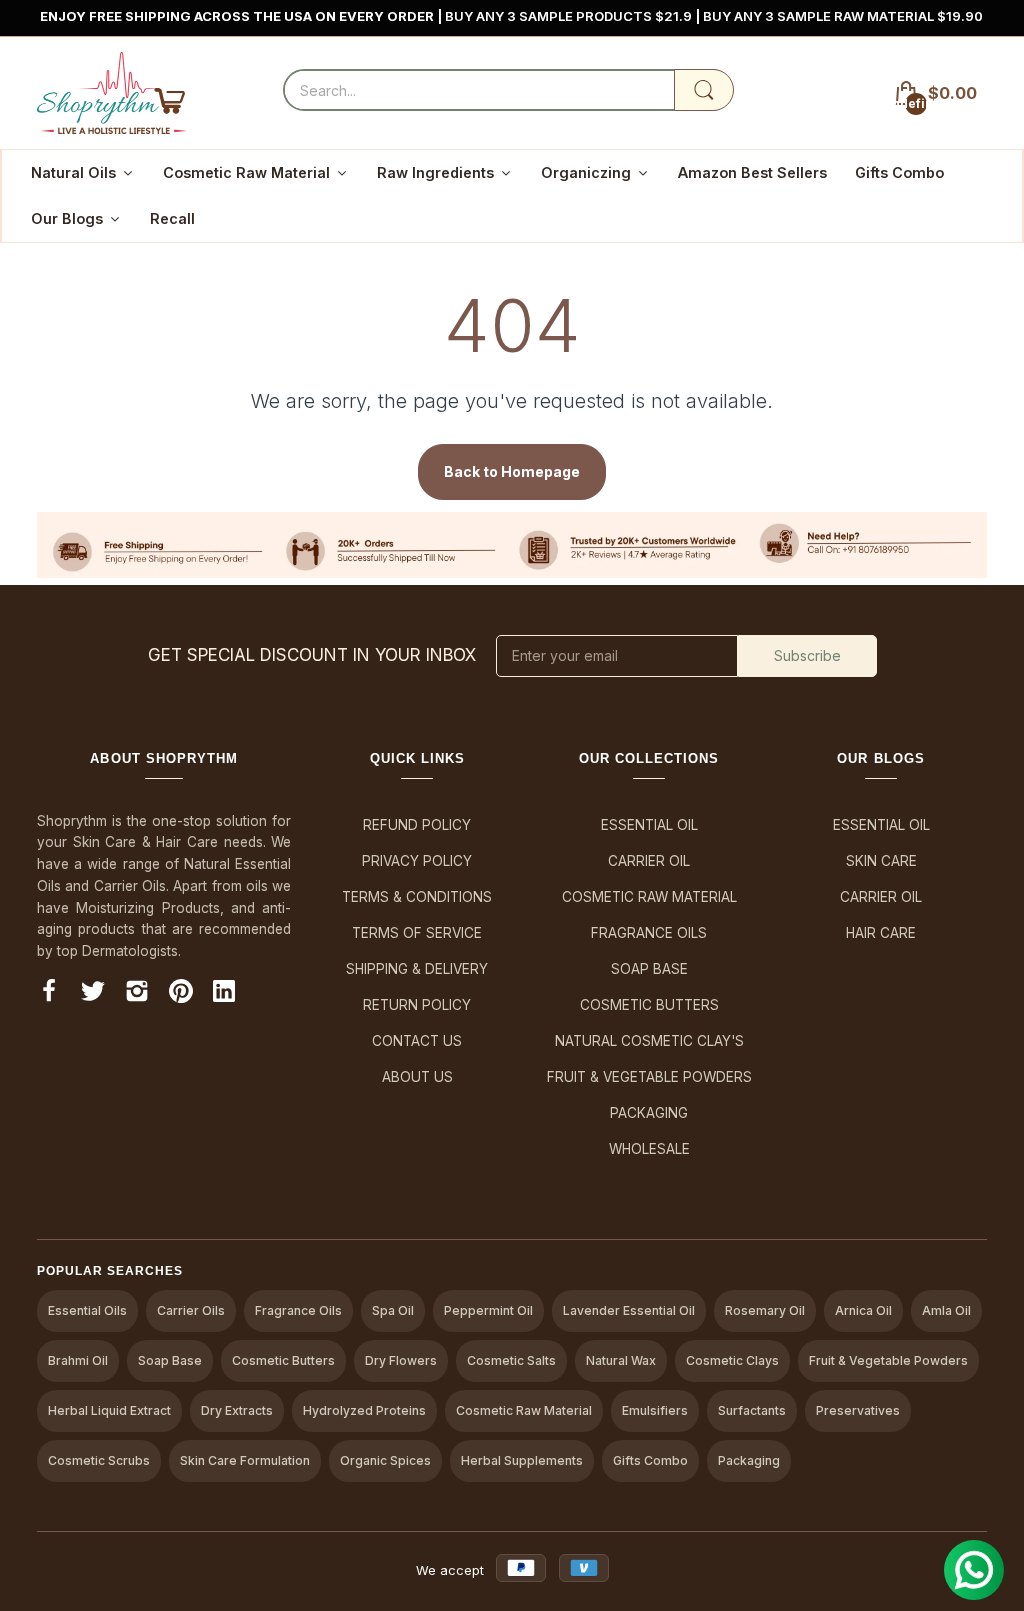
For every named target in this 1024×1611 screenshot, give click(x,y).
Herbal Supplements (522, 1460)
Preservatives (858, 1410)
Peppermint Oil (488, 1310)
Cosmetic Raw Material (649, 897)
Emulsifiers (655, 1410)
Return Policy (417, 1005)
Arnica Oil (863, 1310)
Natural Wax (621, 1360)
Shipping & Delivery (417, 969)
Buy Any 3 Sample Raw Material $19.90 (844, 16)
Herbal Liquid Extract (109, 1410)
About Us (417, 1077)
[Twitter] (93, 994)
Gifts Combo (650, 1460)
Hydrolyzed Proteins (364, 1410)
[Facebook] (49, 994)
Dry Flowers (401, 1360)
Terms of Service (417, 933)
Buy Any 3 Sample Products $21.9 (571, 16)
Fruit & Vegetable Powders (649, 1077)
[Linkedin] (224, 994)
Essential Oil (649, 825)
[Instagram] (137, 994)
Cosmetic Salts (511, 1360)
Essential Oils (87, 1310)
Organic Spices (385, 1460)
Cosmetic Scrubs (99, 1460)
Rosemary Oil (765, 1310)
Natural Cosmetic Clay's (649, 1041)
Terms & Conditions (417, 897)
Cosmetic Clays (732, 1360)
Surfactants (752, 1410)
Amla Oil (946, 1310)
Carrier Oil (649, 861)
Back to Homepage (512, 471)
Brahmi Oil (78, 1360)
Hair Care (881, 933)
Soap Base (649, 969)
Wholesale (649, 1149)
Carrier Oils (191, 1310)
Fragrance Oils (649, 933)
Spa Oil (393, 1310)
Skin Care (881, 861)
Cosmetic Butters (649, 1005)
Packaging (649, 1113)
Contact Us (417, 1041)
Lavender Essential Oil (629, 1310)
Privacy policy (417, 861)
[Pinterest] (181, 994)
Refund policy (417, 825)
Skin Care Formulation (245, 1460)
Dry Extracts (237, 1410)
